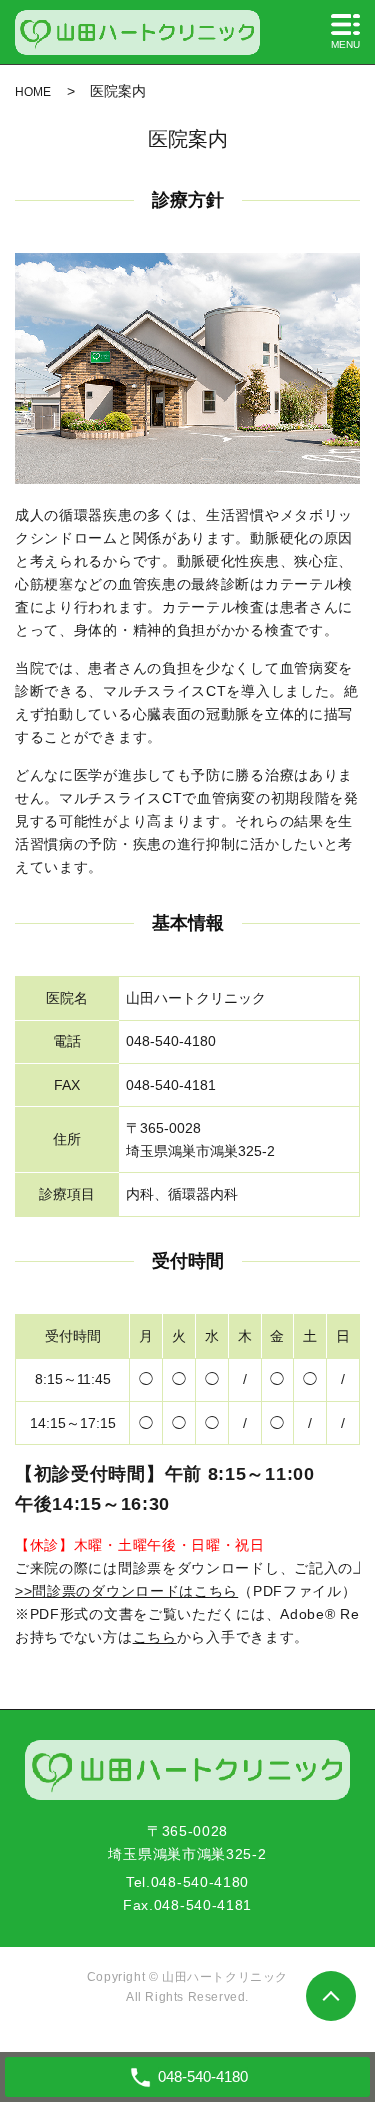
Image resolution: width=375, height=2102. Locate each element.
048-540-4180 (200, 1882)
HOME (33, 92)
